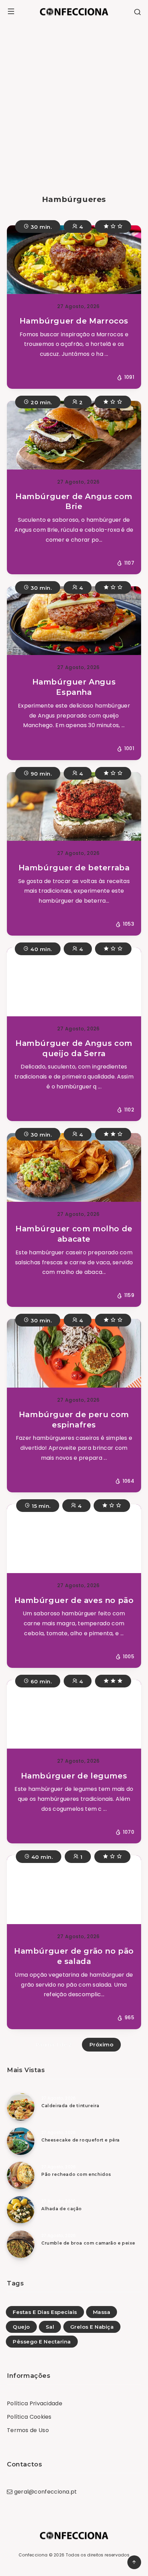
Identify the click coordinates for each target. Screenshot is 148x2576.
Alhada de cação (62, 2209)
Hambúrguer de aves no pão (74, 1600)
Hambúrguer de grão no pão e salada (74, 1956)
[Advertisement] (74, 100)
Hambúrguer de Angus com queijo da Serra (74, 1048)
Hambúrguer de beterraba (74, 868)
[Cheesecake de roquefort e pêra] (21, 2141)
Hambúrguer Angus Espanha (74, 687)
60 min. (40, 1681)
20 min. (41, 402)
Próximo (102, 2044)
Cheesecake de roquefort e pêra (81, 2140)
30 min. (40, 227)
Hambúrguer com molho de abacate (74, 1234)
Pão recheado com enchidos (76, 2174)
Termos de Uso (28, 2430)
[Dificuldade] (113, 227)
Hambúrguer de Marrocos (74, 321)
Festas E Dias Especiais (45, 2312)
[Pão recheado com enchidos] (21, 2176)
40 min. (40, 949)
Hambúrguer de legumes (74, 1776)
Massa (102, 2312)
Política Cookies (29, 2417)
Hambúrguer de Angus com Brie (74, 502)
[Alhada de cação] (21, 2210)
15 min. (40, 1506)
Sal (50, 2327)
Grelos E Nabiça (92, 2327)
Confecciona (33, 2555)
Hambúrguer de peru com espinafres (74, 1420)
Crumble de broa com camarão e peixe (88, 2243)
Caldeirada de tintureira (70, 2106)
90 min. (40, 774)
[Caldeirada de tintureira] (21, 2107)
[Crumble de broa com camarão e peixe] (21, 2244)
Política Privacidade (35, 2403)
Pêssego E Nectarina (42, 2342)
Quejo (21, 2327)
